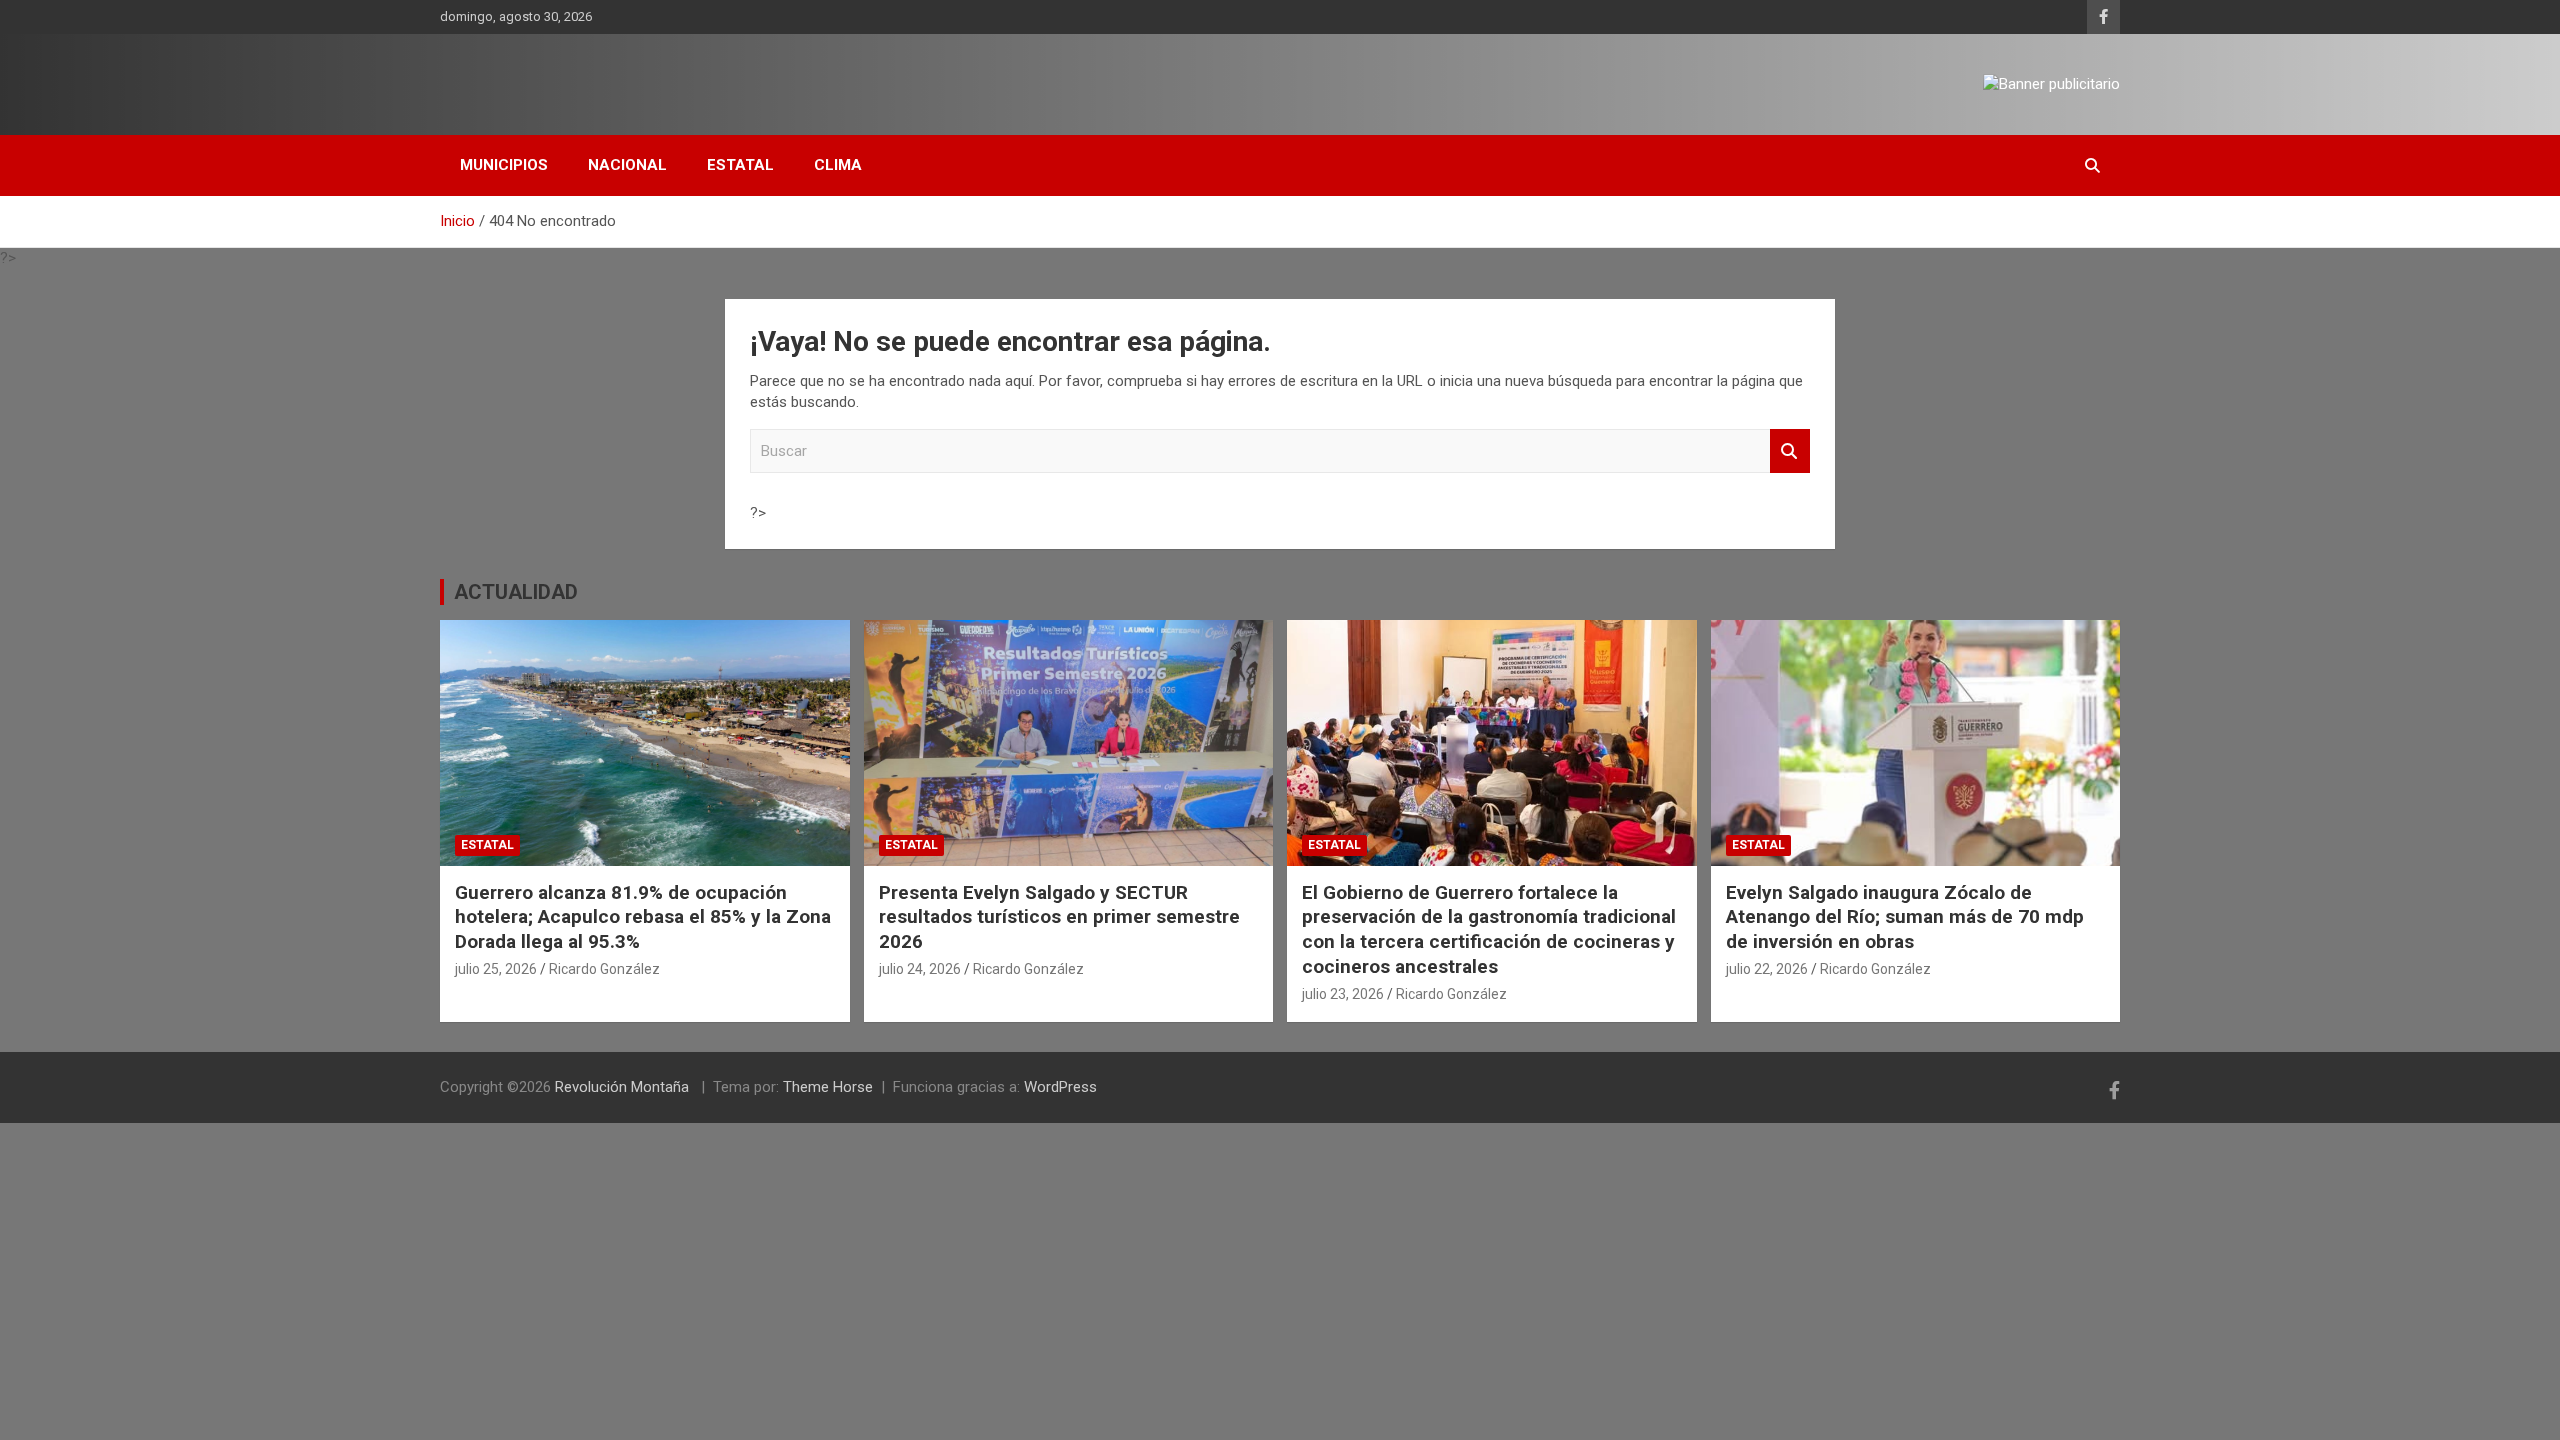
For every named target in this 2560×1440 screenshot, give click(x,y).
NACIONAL (627, 165)
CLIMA (838, 165)
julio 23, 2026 (1343, 994)
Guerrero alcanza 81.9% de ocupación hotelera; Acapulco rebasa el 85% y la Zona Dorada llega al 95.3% (643, 917)
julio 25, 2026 (496, 969)
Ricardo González (604, 969)
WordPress (1060, 1087)
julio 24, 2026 (920, 969)
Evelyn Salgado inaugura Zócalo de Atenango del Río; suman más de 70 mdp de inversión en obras (1905, 917)
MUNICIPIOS (504, 165)
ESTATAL (740, 165)
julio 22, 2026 (1767, 969)
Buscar (1790, 451)
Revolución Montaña (624, 1087)
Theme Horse (828, 1087)
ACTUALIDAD (516, 592)
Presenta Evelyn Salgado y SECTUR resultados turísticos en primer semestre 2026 (1059, 917)
